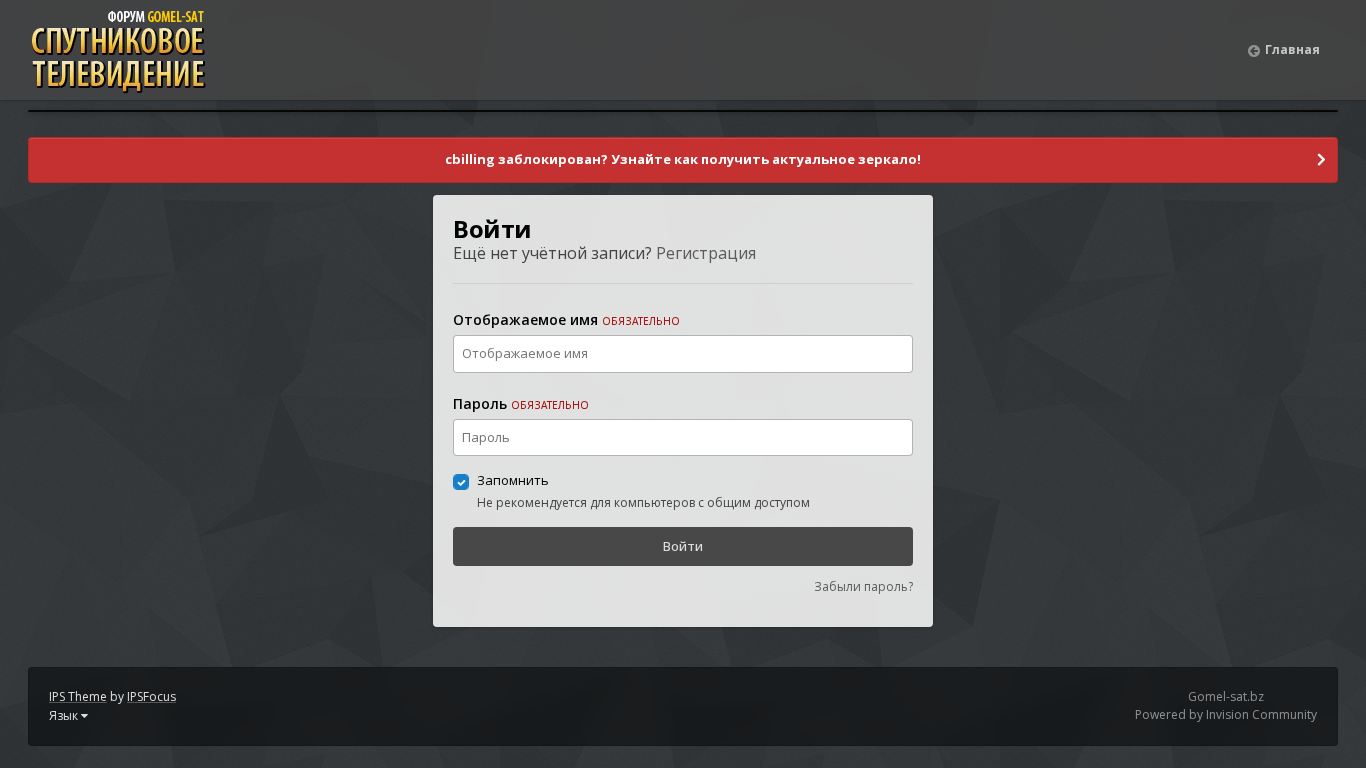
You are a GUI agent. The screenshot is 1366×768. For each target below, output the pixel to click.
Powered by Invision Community (1226, 714)
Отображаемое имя (566, 319)
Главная (1292, 49)
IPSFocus (151, 696)
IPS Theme (78, 696)
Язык (65, 715)
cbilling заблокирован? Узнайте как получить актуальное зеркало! (683, 159)
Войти (683, 546)
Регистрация (706, 253)
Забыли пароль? (863, 586)
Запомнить (513, 480)
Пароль (521, 403)
